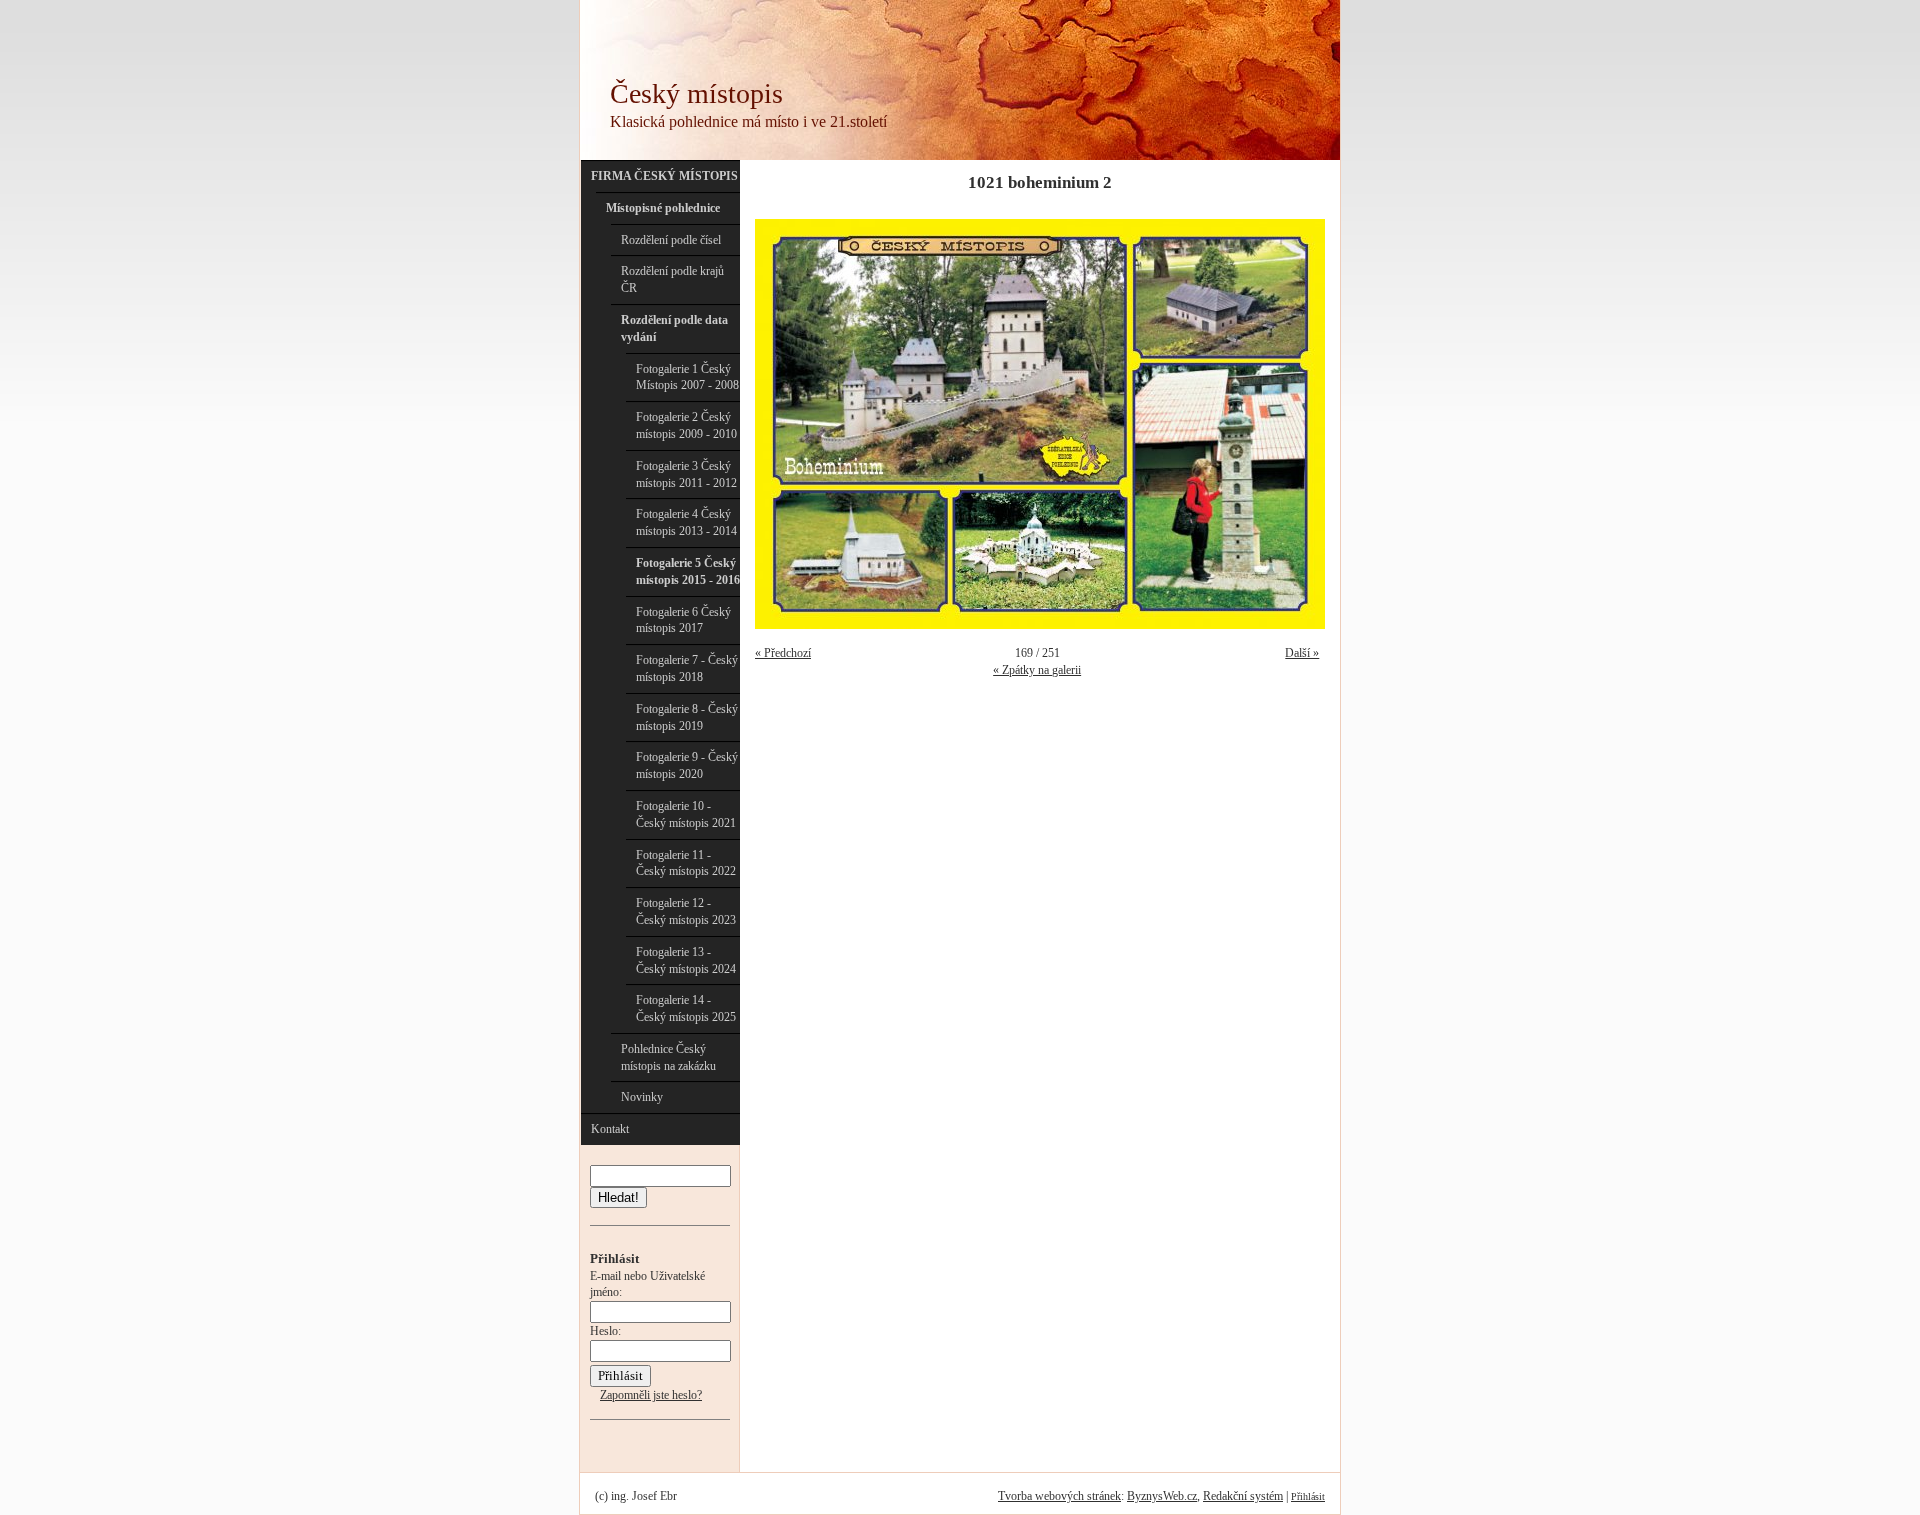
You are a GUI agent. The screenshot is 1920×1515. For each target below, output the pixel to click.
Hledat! (618, 1197)
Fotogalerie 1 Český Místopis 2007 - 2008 (687, 377)
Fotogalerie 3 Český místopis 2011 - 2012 (686, 474)
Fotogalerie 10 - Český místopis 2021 (686, 814)
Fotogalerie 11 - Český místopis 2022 (686, 863)
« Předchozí (783, 653)
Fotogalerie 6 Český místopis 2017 (683, 620)
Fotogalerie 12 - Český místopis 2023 (686, 911)
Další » (1302, 653)
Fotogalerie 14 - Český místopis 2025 (686, 1008)
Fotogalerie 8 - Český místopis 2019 (687, 717)
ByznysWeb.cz (1162, 1496)
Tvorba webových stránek (1059, 1496)
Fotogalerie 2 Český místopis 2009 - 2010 (686, 425)
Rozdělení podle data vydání (674, 328)
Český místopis (696, 93)
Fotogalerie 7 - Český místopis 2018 (687, 668)
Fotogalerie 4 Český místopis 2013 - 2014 (686, 522)
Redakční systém (1243, 1496)
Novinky (642, 1097)
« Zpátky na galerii (1037, 670)
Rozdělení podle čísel (671, 240)
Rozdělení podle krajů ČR (672, 279)
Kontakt (610, 1129)
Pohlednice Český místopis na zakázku (668, 1057)
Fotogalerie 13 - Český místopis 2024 (686, 960)
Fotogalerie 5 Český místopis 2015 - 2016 (688, 571)
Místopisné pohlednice (663, 208)
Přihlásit (1308, 1496)
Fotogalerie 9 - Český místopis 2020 (687, 765)
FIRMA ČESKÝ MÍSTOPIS (664, 176)
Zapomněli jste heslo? (651, 1395)
